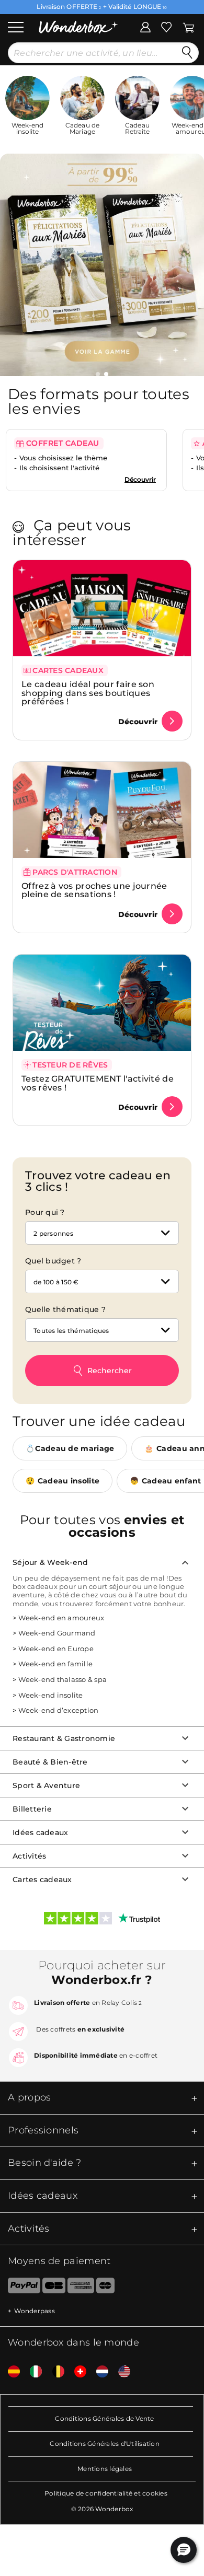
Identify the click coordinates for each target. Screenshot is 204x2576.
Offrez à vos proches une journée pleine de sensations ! (94, 890)
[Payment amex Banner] (81, 2288)
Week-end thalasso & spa (63, 1679)
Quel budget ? (53, 1261)
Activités (29, 1856)
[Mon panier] (189, 26)
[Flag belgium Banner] (54, 2372)
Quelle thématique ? (65, 1309)
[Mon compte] (145, 26)
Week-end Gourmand (57, 1633)
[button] (98, 374)
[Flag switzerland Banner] (76, 2372)
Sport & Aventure (46, 1785)
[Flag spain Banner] (10, 2372)
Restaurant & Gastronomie (64, 1738)
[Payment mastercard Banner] (105, 2288)
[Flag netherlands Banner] (98, 2372)
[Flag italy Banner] (32, 2372)
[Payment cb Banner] (54, 2288)
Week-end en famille (55, 1664)
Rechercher (110, 1371)
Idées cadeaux (40, 1832)
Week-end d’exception (58, 1710)
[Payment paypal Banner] (20, 2288)
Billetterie (32, 1809)
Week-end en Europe (56, 1649)
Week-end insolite (50, 1695)
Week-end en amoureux (61, 1618)
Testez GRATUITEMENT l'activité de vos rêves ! (98, 1083)
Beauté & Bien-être (50, 1762)
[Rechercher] (187, 53)
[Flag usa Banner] (120, 2372)
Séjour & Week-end (50, 1562)
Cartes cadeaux (42, 1879)
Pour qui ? (45, 1212)
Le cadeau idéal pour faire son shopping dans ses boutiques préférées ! (88, 693)
